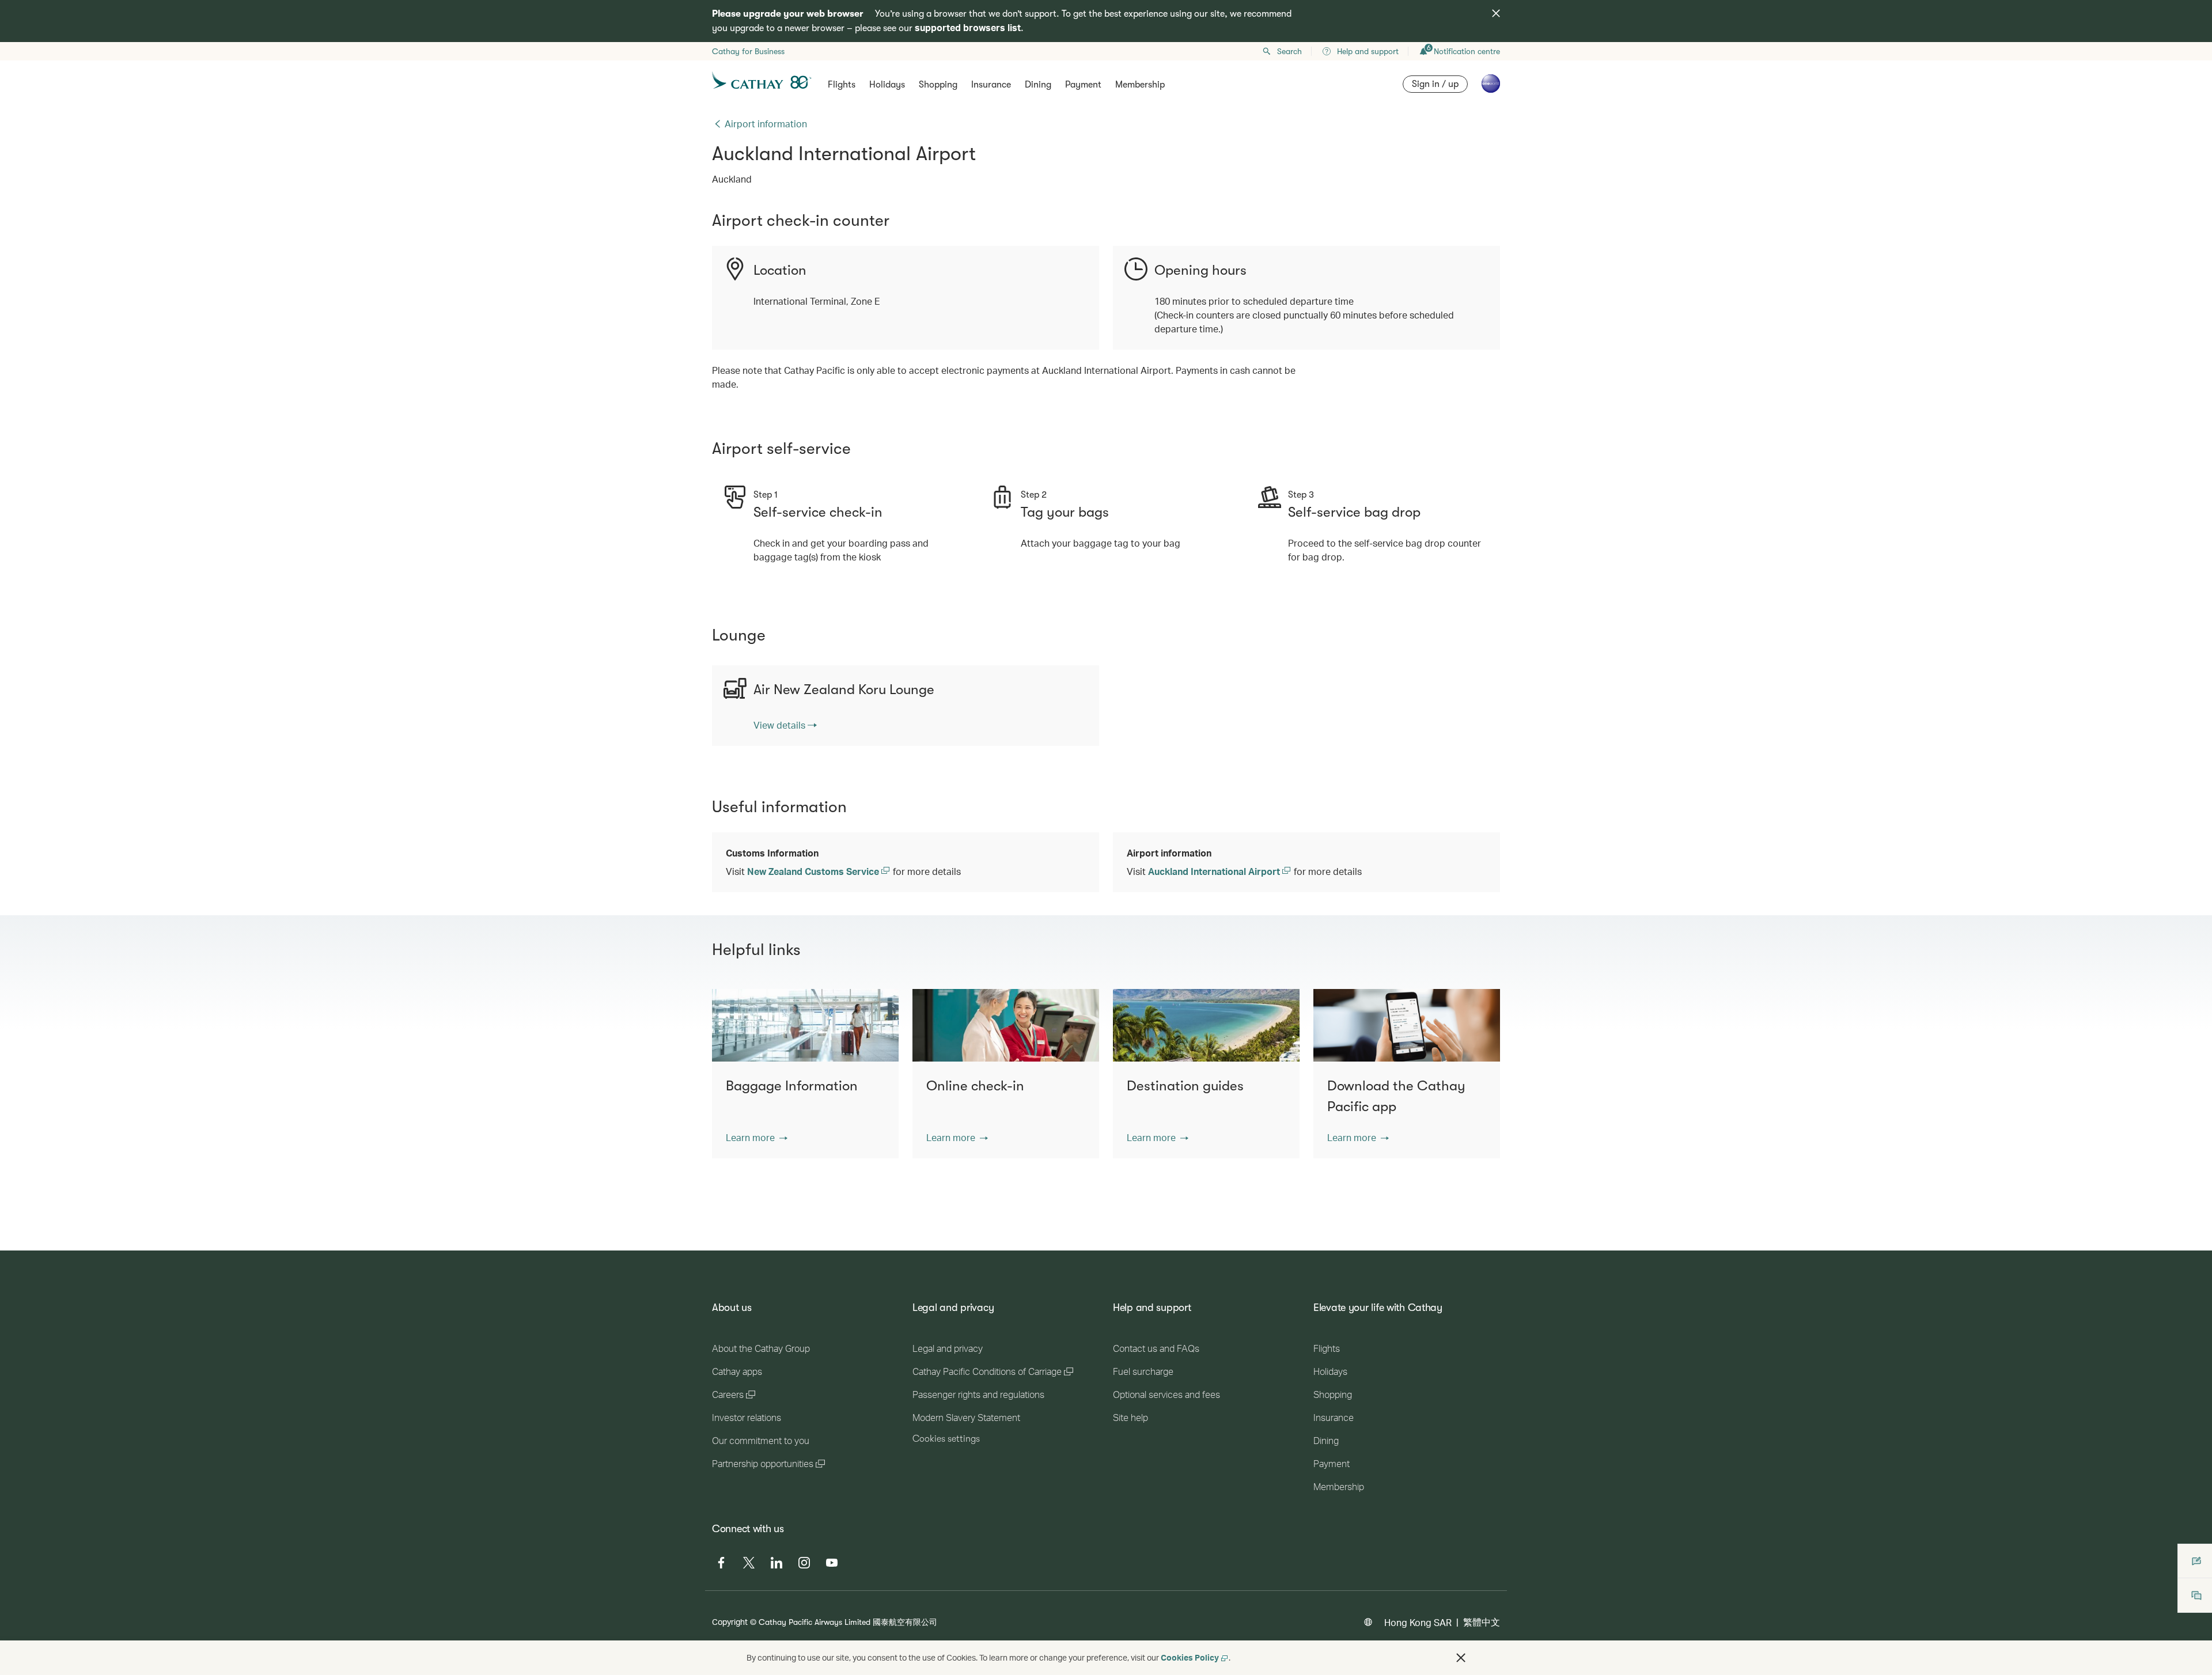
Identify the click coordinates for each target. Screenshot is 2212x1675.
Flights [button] (842, 85)
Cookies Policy (1190, 1657)
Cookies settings (946, 1439)
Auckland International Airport (1215, 871)
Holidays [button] (887, 85)
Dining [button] (1038, 85)
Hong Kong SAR (1418, 1622)
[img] (1496, 13)
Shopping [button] (938, 85)
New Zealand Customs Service (814, 871)
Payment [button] (1083, 85)
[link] (785, 725)
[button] (757, 1138)
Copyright (730, 1622)
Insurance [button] (991, 85)
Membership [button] (1140, 85)
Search (1289, 51)
